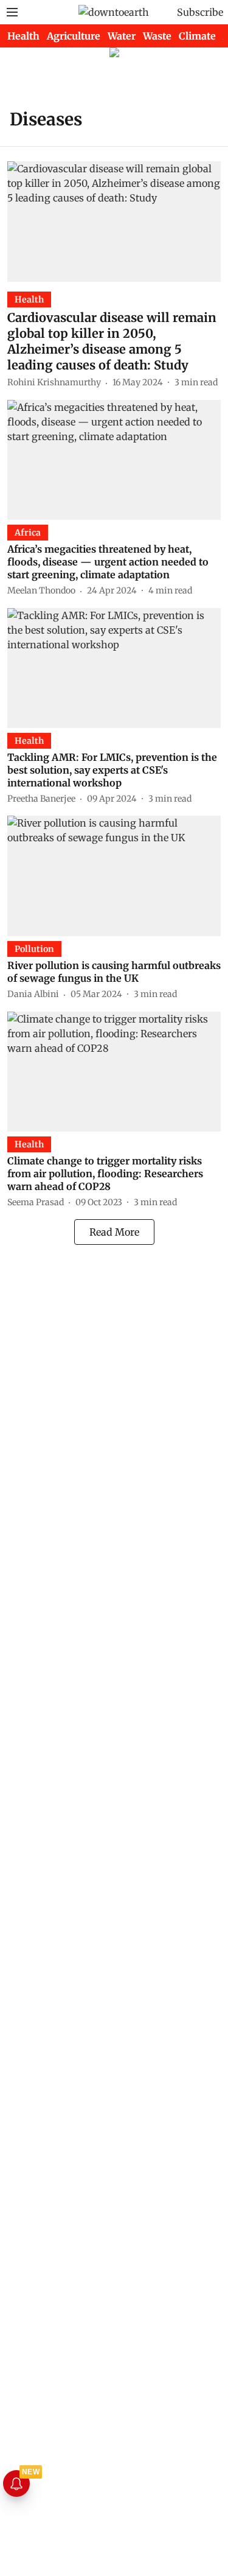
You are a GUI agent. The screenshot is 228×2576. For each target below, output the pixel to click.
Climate (197, 36)
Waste (157, 36)
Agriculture (74, 36)
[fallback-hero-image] (114, 221)
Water (122, 36)
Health (23, 36)
